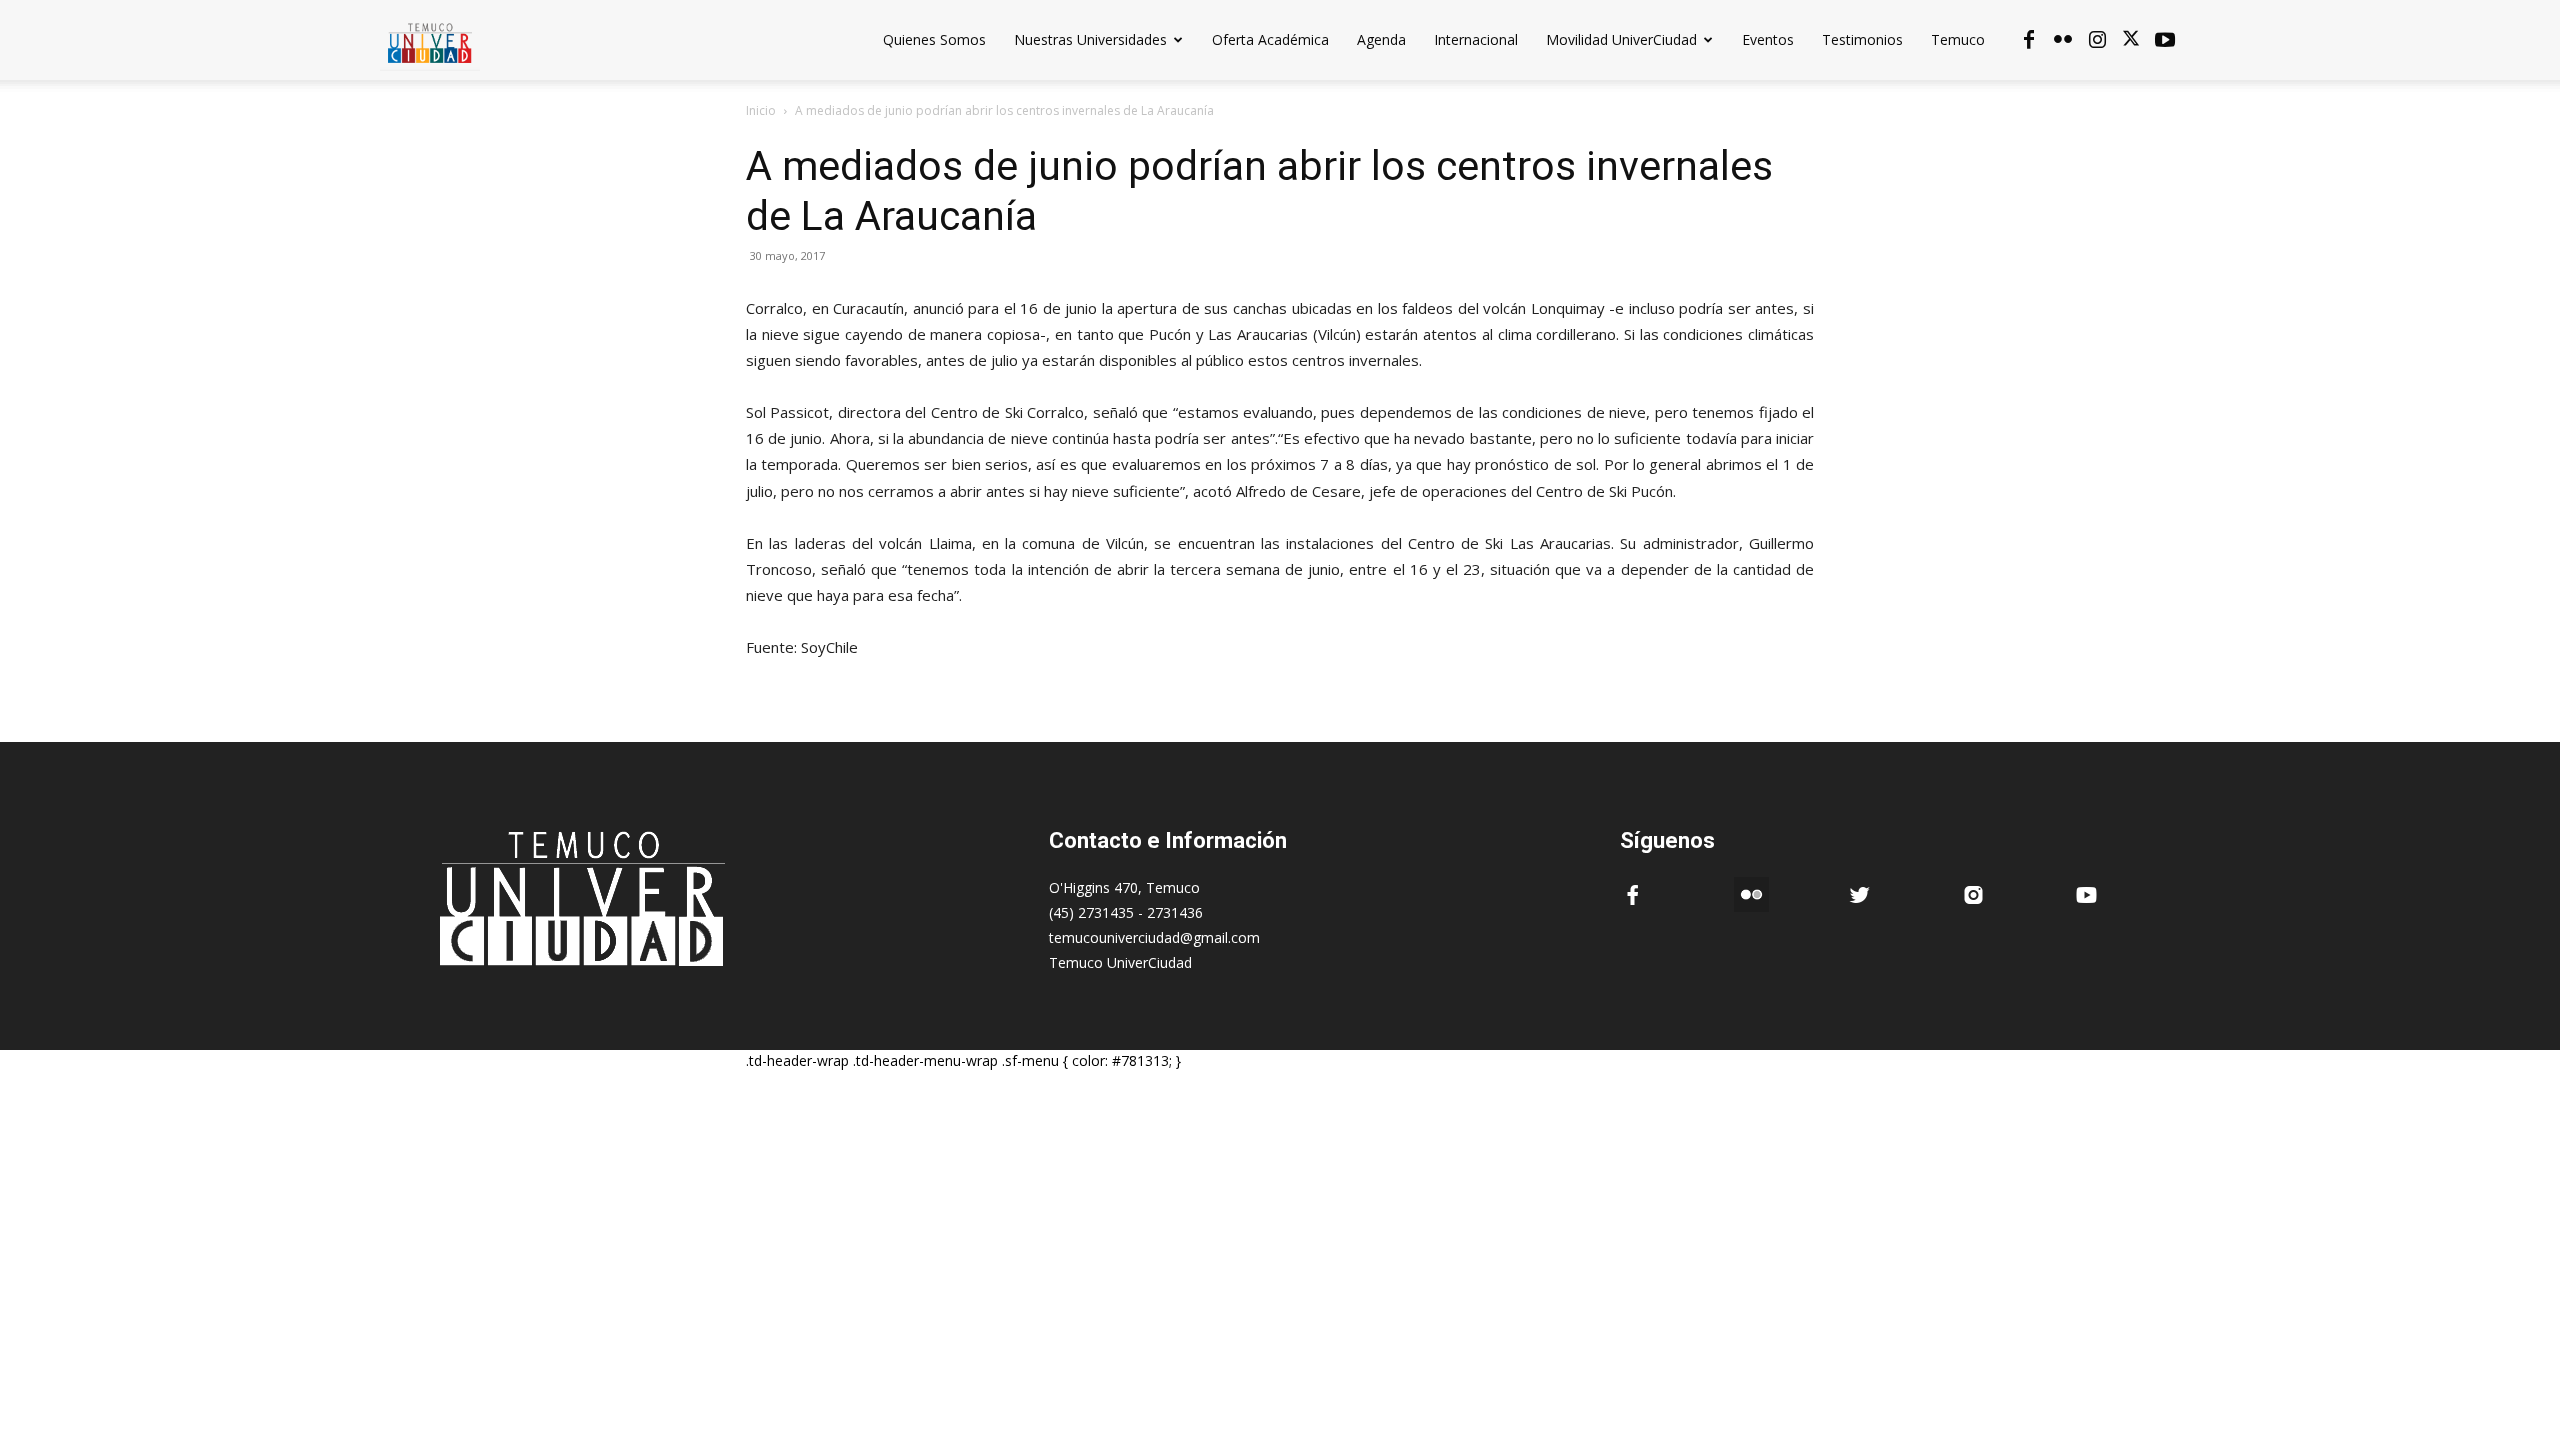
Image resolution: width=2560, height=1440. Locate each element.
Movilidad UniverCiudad (1621, 39)
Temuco (1958, 39)
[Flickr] (2063, 40)
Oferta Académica (1270, 39)
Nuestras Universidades (1090, 39)
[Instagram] (2097, 40)
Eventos (1768, 39)
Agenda (1381, 39)
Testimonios (1862, 39)
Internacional (1476, 39)
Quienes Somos (934, 39)
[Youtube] (2165, 40)
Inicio (761, 110)
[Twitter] (2131, 40)
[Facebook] (2029, 40)
